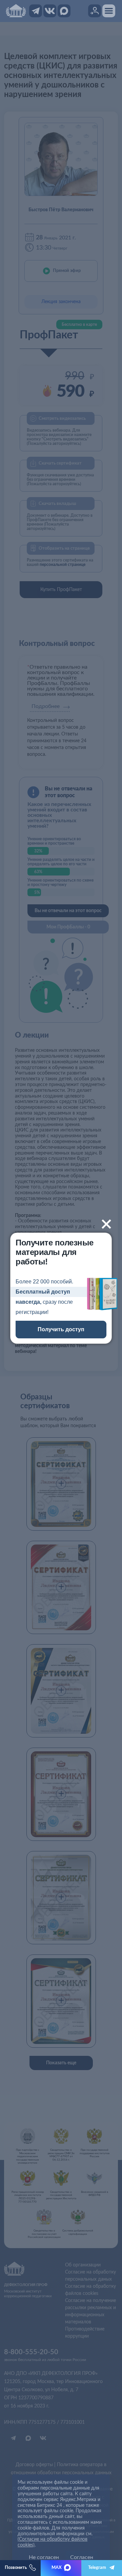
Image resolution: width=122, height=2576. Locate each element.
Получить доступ (61, 1329)
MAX (57, 2568)
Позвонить (16, 2568)
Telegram (97, 2568)
